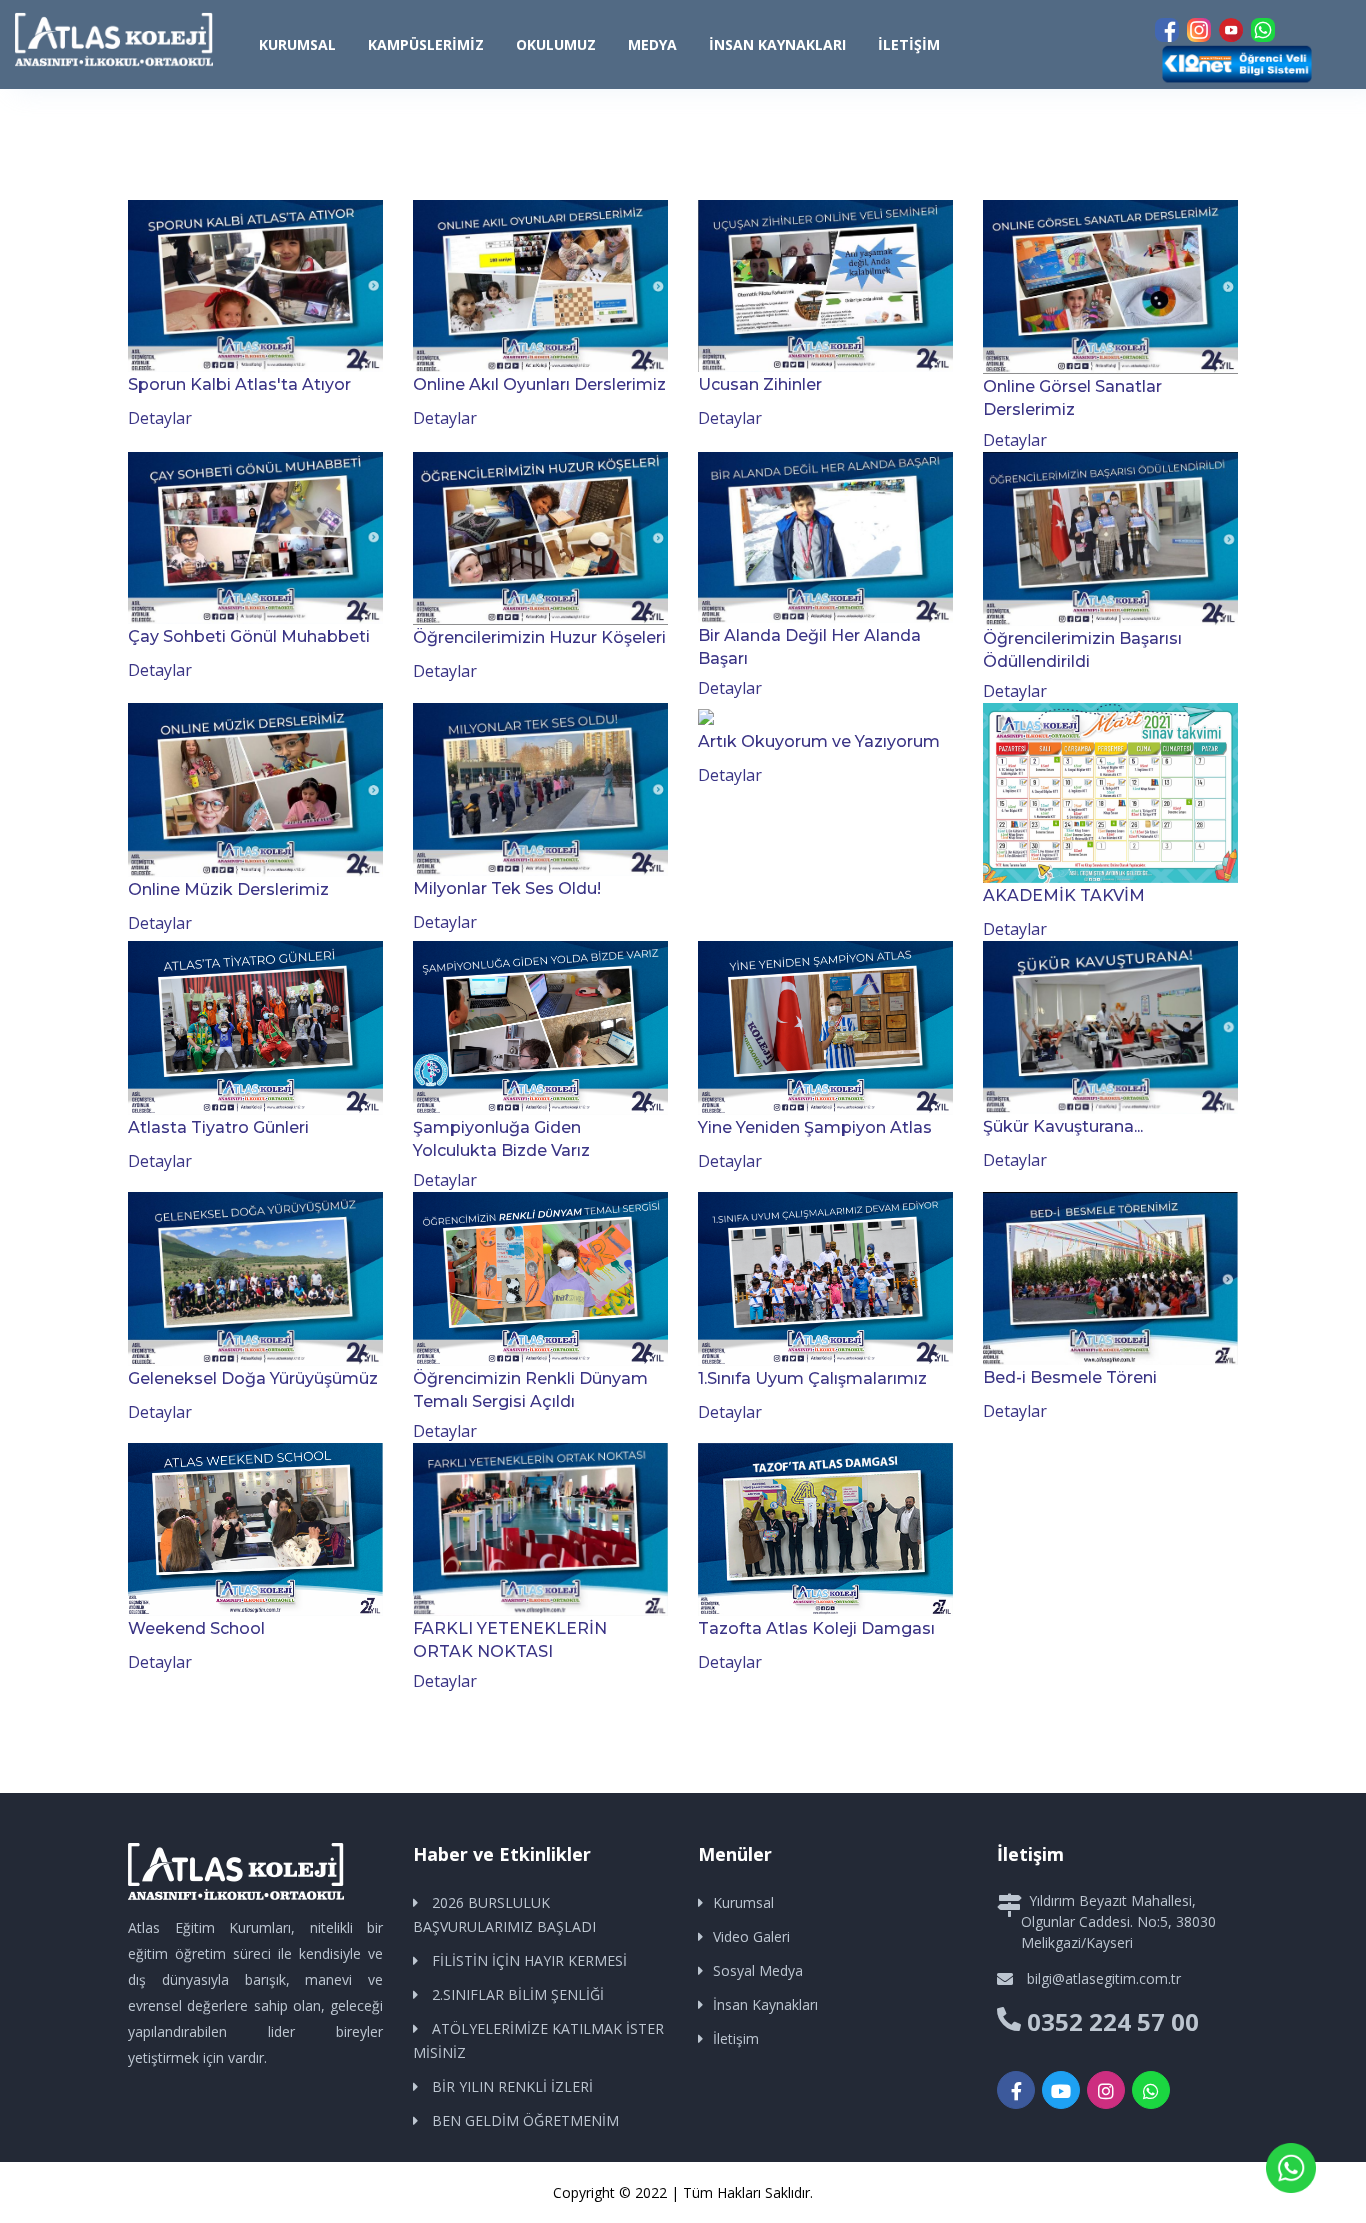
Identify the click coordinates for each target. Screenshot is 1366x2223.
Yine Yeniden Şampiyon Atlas (815, 1127)
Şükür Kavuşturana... (1063, 1126)
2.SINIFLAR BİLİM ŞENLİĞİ (518, 1994)
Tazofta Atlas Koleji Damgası (816, 1628)
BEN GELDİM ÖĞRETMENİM (525, 2120)
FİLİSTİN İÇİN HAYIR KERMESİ (529, 1960)
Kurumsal (743, 1902)
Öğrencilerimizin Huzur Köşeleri (539, 637)
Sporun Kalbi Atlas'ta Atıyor (239, 384)
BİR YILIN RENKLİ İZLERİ (512, 2086)
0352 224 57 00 (1113, 2021)
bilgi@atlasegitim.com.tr (1104, 1978)
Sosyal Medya (758, 1970)
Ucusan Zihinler (760, 384)
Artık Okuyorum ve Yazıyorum (819, 741)
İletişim (909, 44)
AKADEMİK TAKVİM (1064, 895)
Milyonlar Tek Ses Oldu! (507, 888)
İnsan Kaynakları (777, 44)
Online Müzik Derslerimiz (228, 889)
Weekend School (196, 1628)
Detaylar (160, 418)
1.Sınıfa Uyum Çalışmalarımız (812, 1378)
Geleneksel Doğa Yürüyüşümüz (253, 1378)
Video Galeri (751, 1936)
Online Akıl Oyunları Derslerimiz (539, 384)
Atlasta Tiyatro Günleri (218, 1127)
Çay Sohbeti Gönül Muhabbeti (249, 636)
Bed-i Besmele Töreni (1070, 1377)
